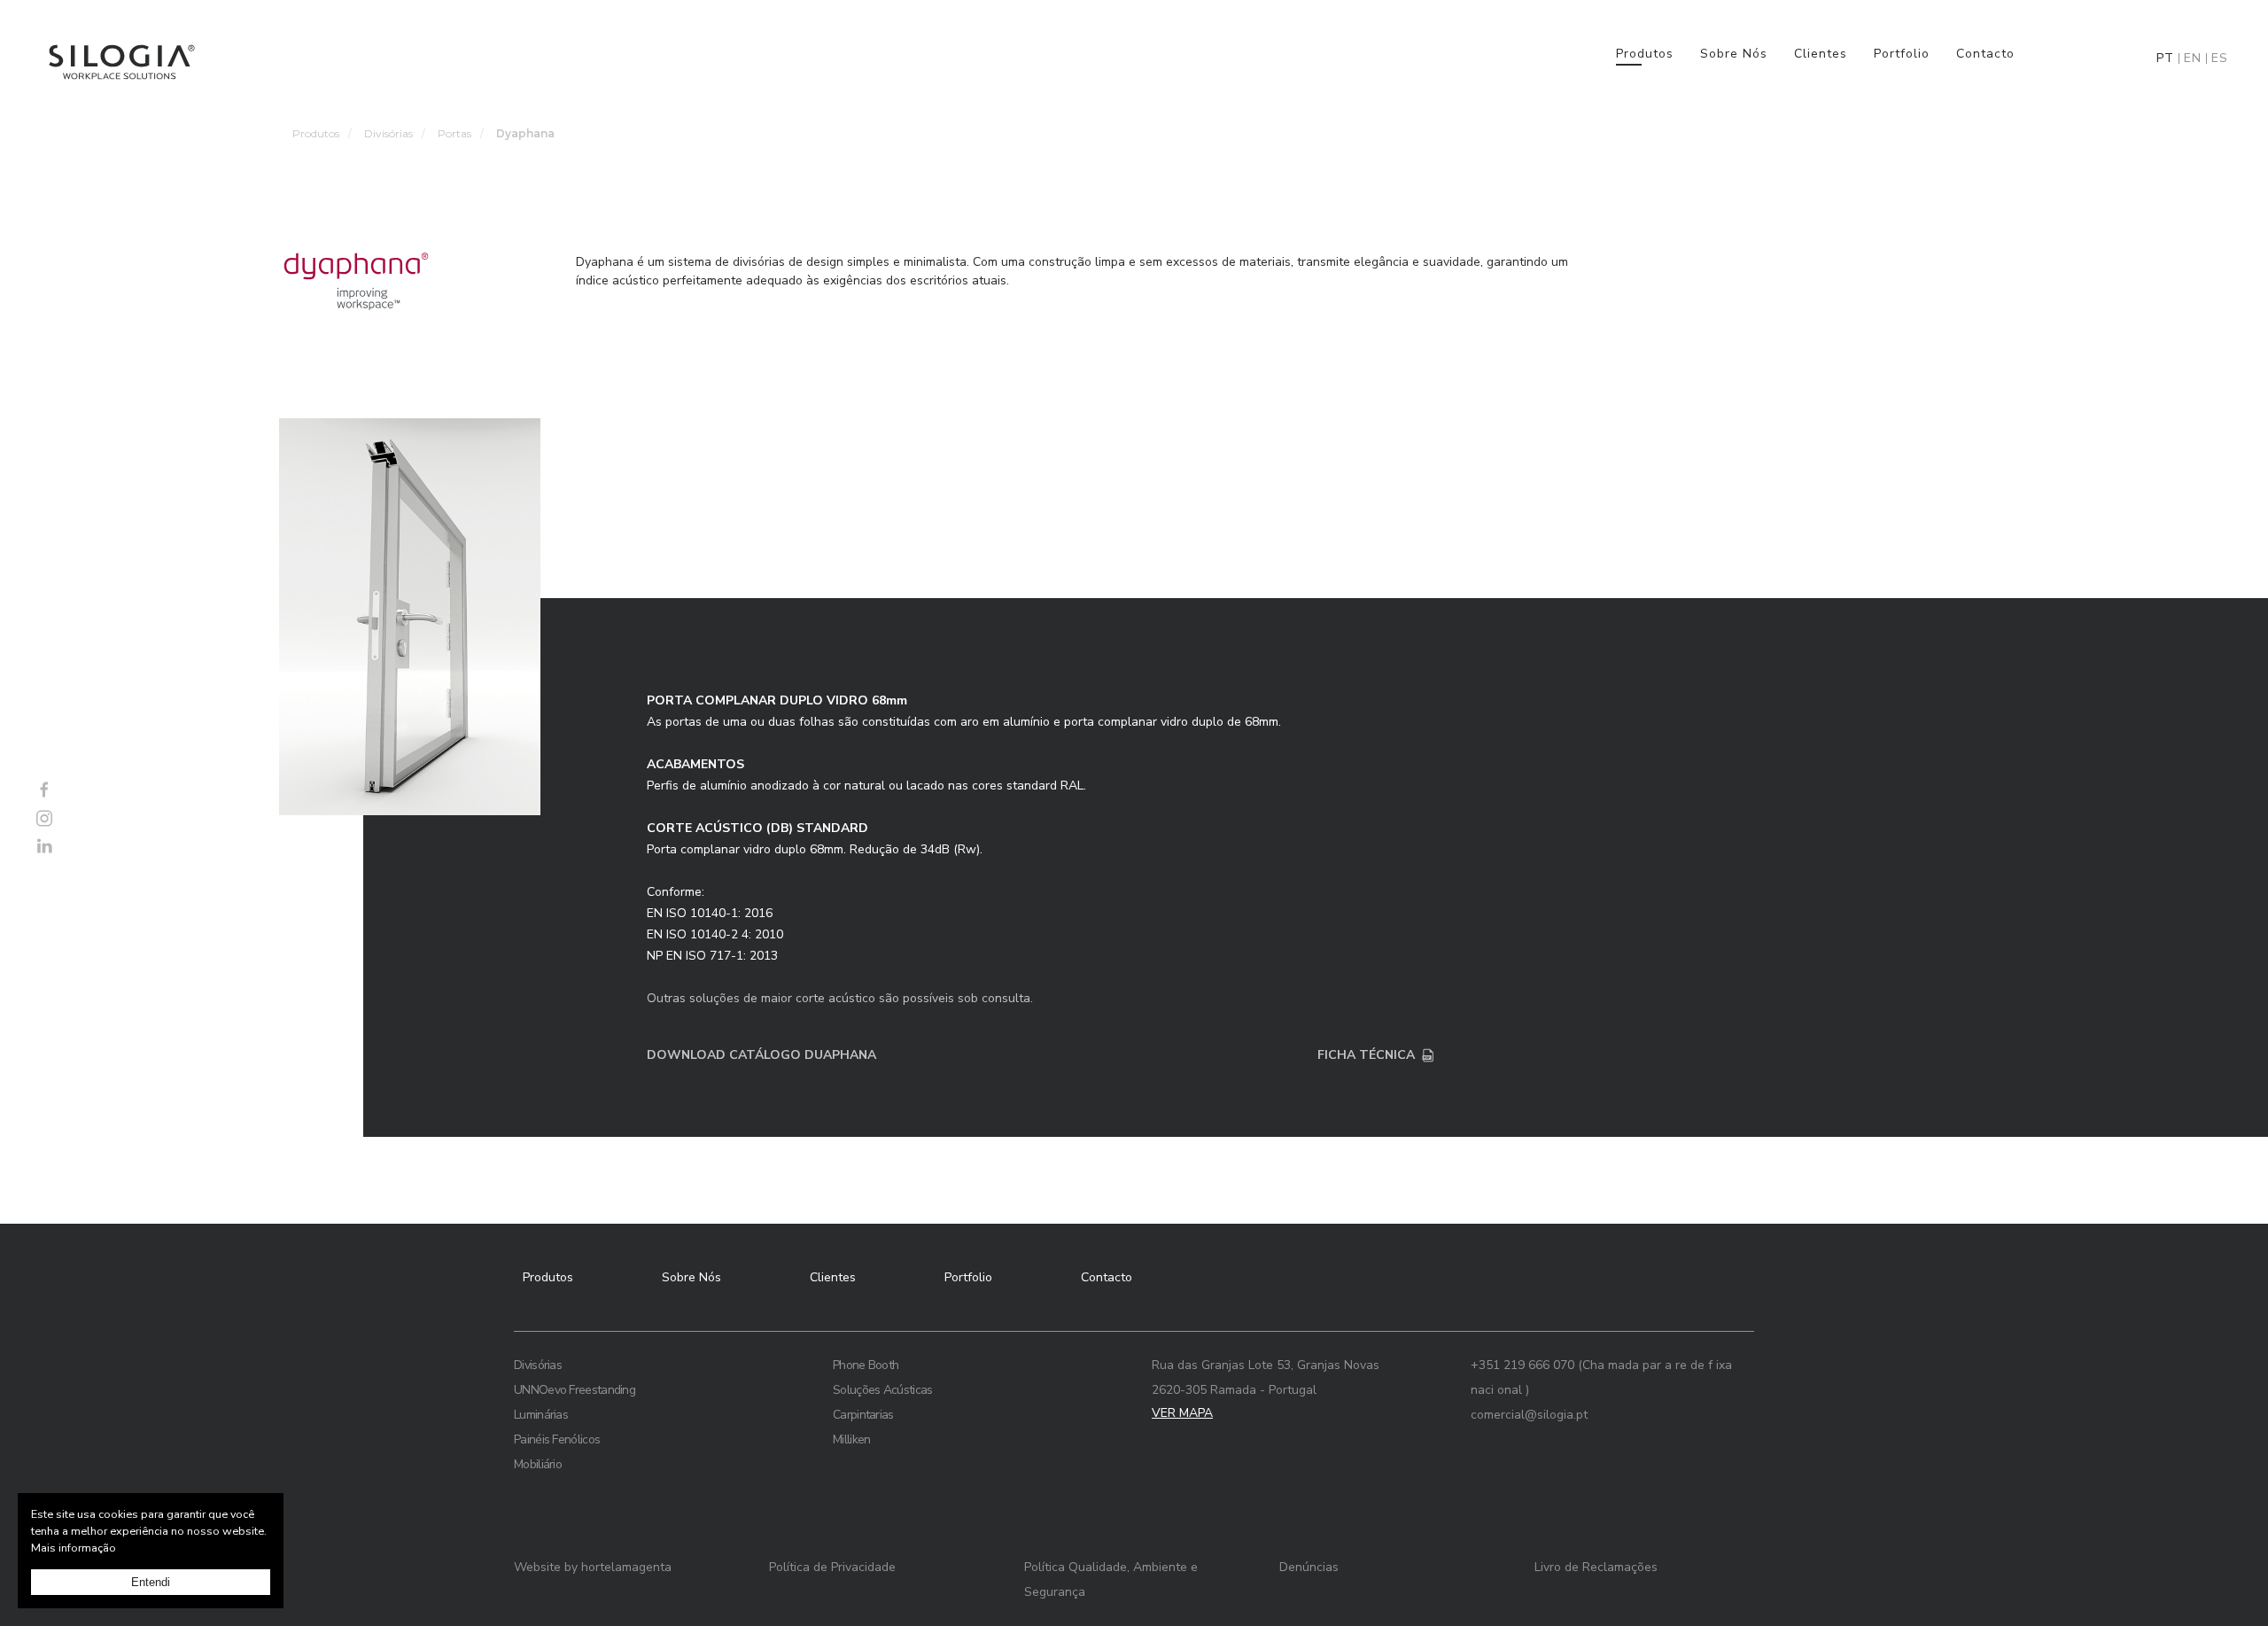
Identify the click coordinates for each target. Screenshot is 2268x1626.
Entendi (151, 1582)
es (2220, 58)
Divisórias (388, 133)
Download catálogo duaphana (761, 1055)
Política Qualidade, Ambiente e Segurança (1111, 1579)
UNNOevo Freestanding (575, 1390)
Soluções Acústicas (882, 1390)
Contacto (1985, 54)
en (2193, 58)
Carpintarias (863, 1415)
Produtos (1645, 54)
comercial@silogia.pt (1529, 1415)
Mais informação (74, 1548)
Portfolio (1902, 54)
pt (2165, 58)
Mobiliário (538, 1464)
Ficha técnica (1366, 1055)
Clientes (1821, 54)
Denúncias (1309, 1567)
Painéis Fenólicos (557, 1439)
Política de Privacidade (832, 1567)
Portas (454, 133)
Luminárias (541, 1415)
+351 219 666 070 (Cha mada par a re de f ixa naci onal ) (1601, 1377)
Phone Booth (866, 1365)
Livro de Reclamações (1596, 1567)
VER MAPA (1182, 1413)
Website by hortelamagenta (593, 1567)
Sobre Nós (1734, 54)
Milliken (851, 1439)
